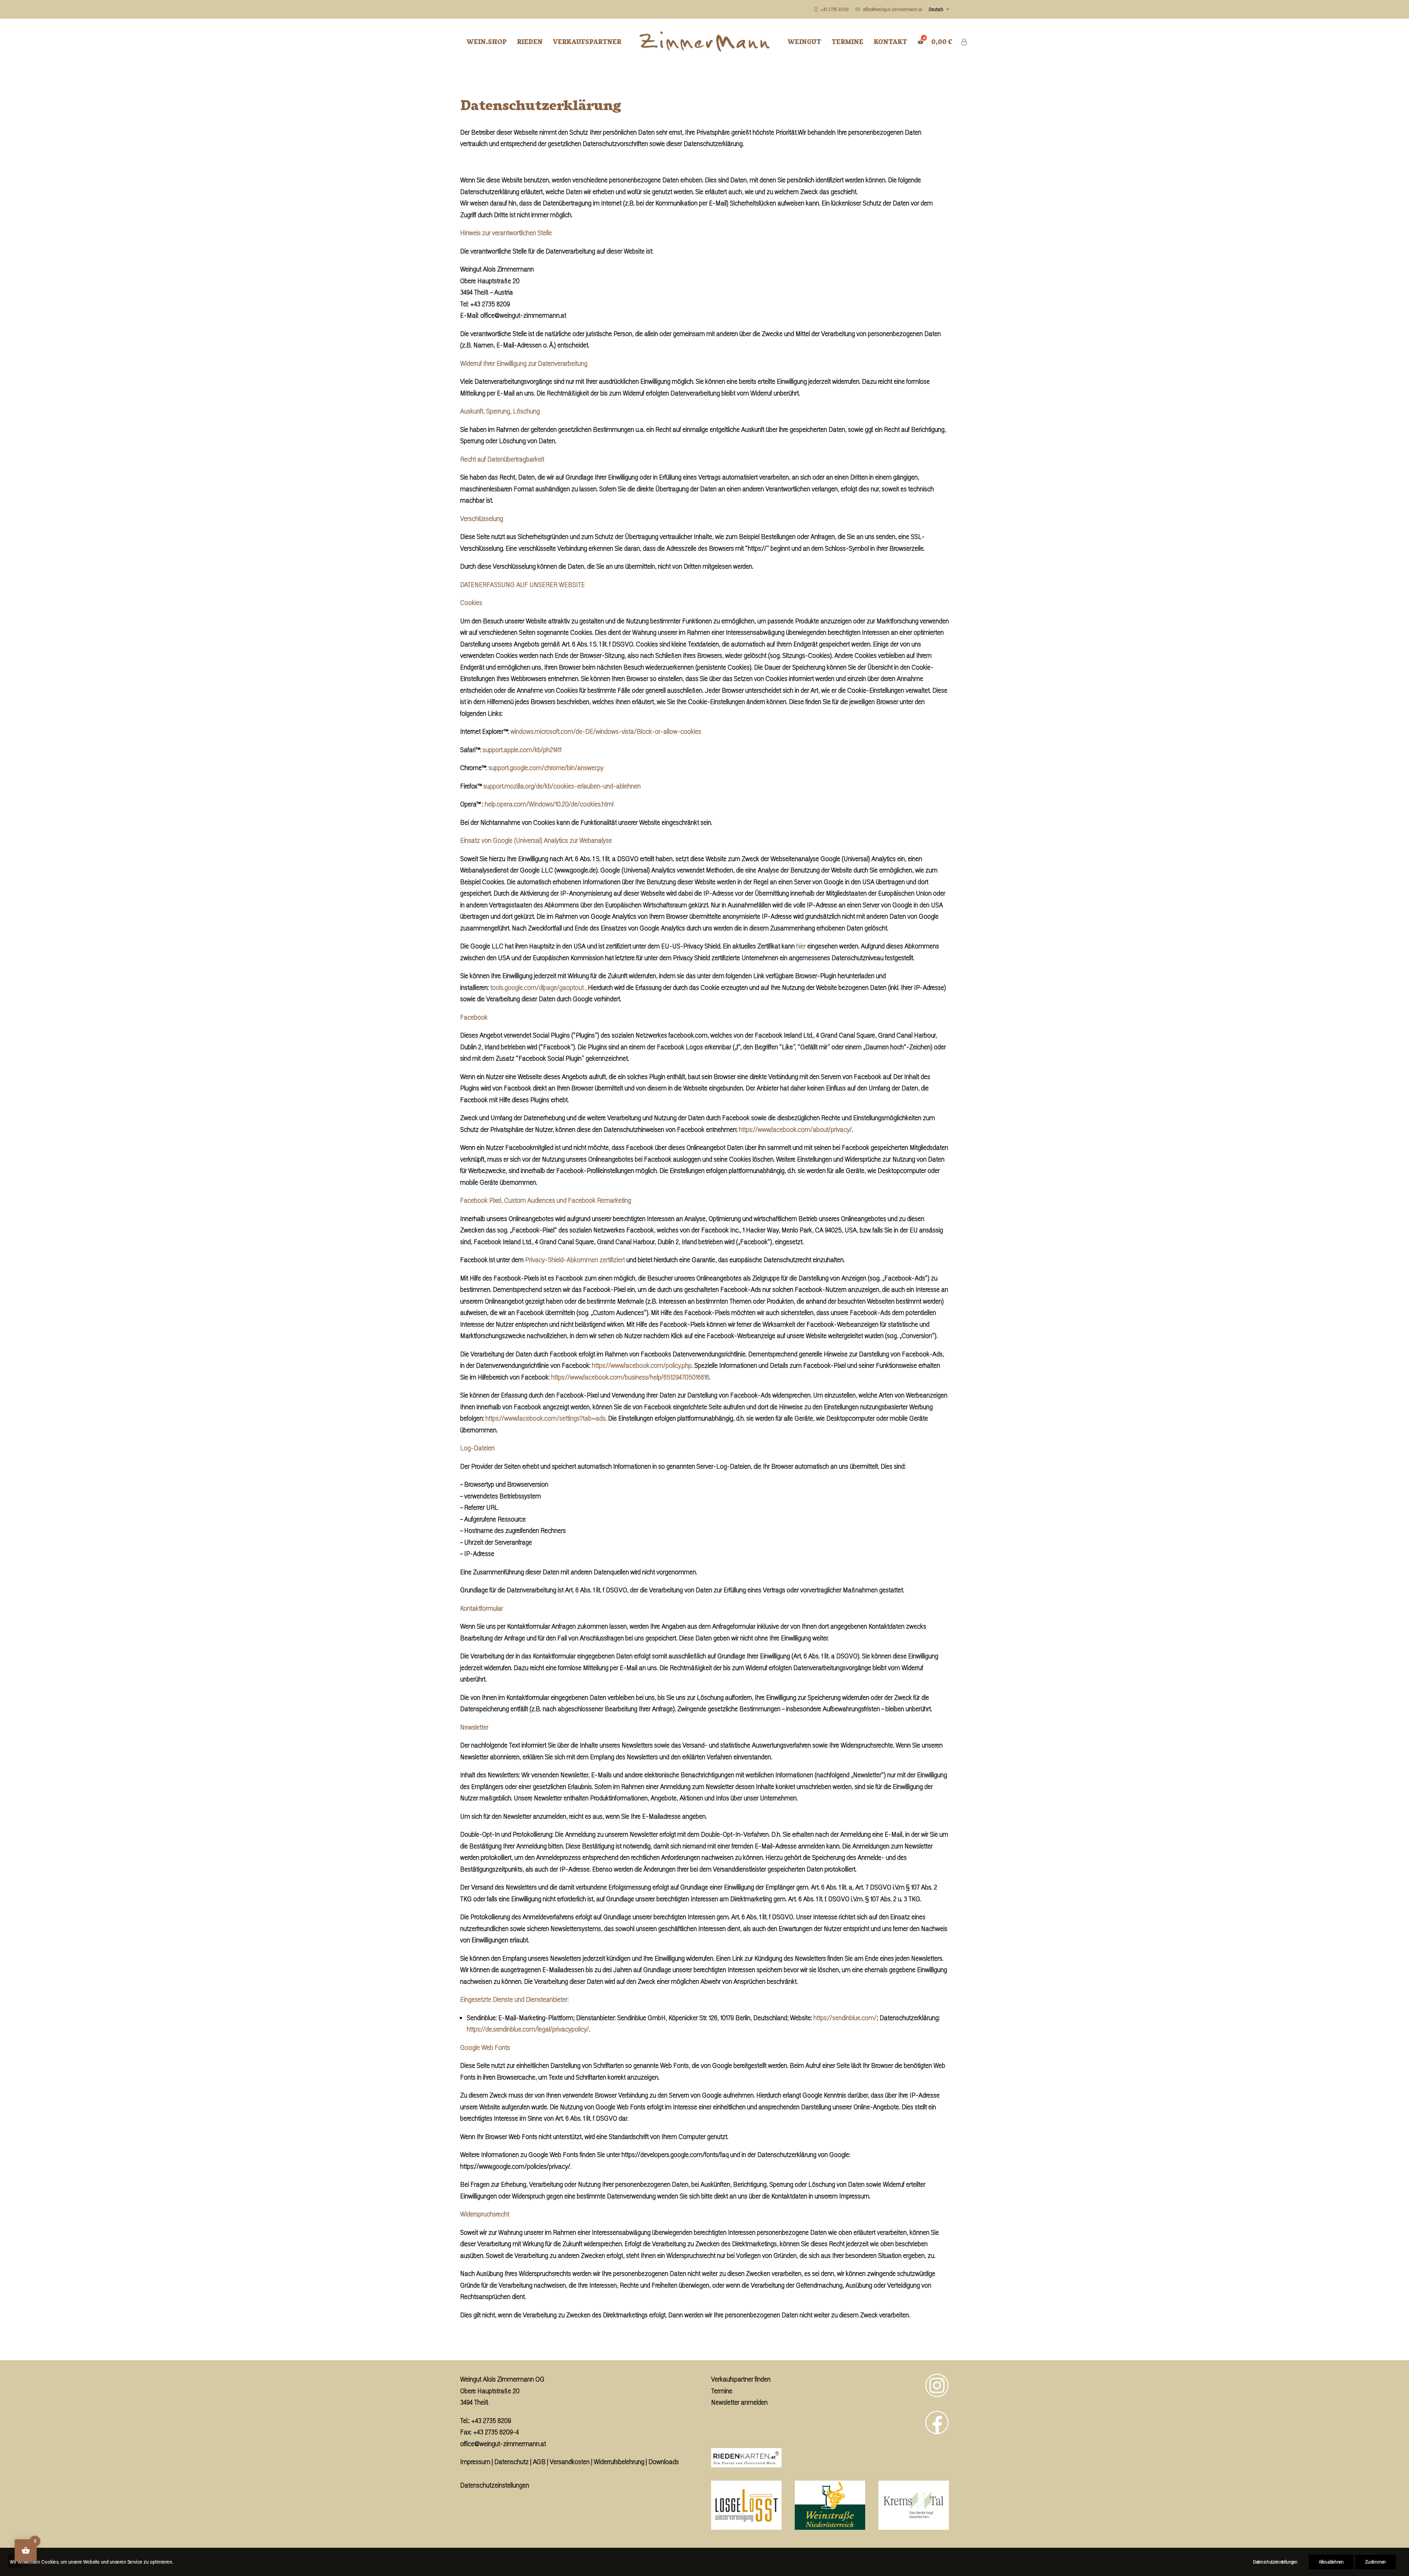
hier (801, 946)
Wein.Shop (487, 41)
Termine (847, 41)
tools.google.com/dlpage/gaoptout (537, 987)
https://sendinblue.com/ (845, 2018)
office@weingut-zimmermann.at (503, 2444)
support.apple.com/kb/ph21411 (522, 750)
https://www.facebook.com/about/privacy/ (795, 1129)
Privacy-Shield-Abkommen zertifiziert (575, 1260)
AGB (539, 2462)
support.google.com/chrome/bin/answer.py (546, 768)
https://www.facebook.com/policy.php (642, 1365)
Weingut (804, 41)
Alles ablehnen (1331, 2562)
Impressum (475, 2462)
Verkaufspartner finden (741, 2379)
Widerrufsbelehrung (619, 2462)
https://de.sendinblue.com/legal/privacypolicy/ (528, 2029)
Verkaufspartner (587, 41)
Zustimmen (1375, 2562)
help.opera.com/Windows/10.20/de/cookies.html (549, 804)
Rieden (530, 41)
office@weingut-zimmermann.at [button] (893, 9)
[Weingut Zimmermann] (705, 42)
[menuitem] (833, 9)
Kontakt (890, 41)
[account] (964, 42)
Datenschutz (511, 2462)
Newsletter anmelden (739, 2402)
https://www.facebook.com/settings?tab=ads (545, 1418)
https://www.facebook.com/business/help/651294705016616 (630, 1377)
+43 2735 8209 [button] (835, 9)
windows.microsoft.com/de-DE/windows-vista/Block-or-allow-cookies (606, 731)
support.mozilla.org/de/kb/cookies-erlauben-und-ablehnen (562, 786)
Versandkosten (570, 2462)
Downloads (664, 2462)
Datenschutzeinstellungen (495, 2485)
